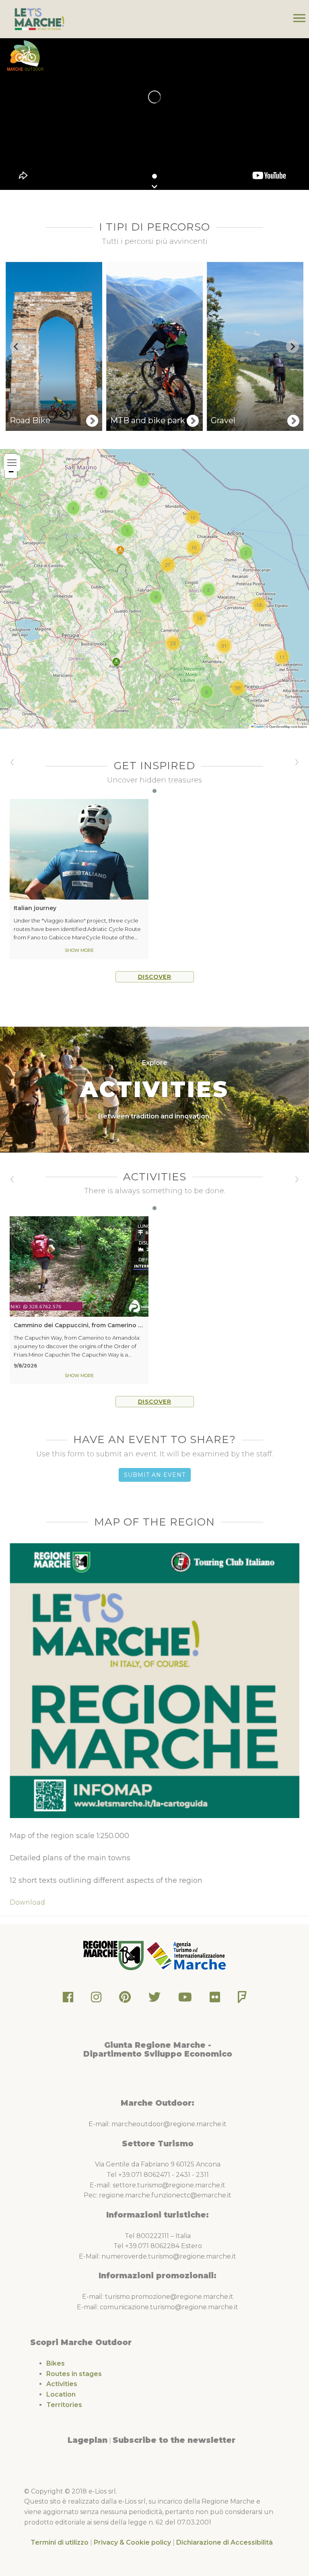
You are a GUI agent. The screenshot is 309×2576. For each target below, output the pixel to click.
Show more (79, 950)
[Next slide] (293, 346)
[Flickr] (215, 1999)
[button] (116, 662)
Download (27, 1902)
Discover (155, 977)
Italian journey (35, 908)
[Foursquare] (242, 1999)
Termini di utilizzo (60, 2542)
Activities (62, 2384)
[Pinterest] (125, 1999)
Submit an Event (155, 1475)
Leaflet (259, 726)
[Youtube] (185, 1999)
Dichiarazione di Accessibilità (225, 2542)
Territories (64, 2405)
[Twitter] (154, 1999)
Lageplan (88, 2440)
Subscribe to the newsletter (174, 2440)
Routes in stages (74, 2374)
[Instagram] (96, 1999)
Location (61, 2394)
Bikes (56, 2363)
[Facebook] (68, 1999)
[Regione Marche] (114, 1955)
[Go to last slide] (16, 346)
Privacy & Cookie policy (132, 2542)
